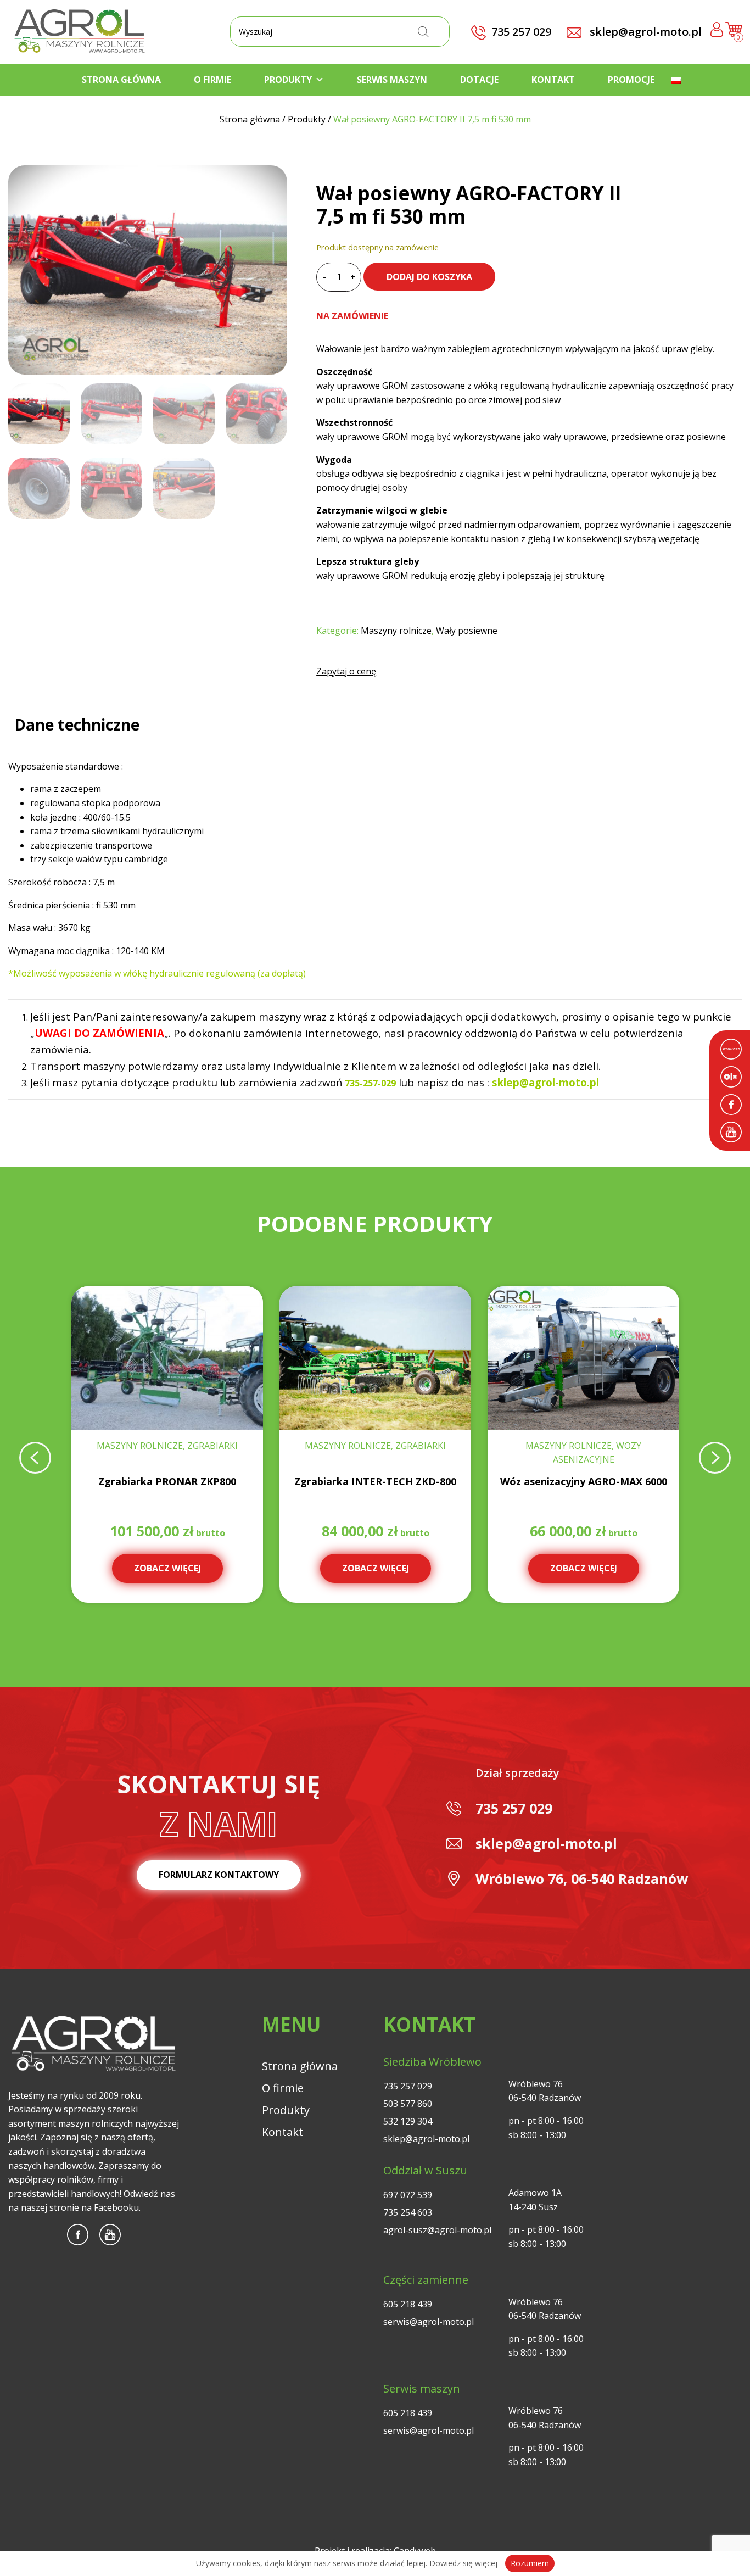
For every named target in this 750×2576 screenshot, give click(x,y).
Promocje (631, 80)
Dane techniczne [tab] (77, 724)
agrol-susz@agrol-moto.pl (437, 2230)
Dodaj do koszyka (429, 277)
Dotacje (479, 80)
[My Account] (717, 32)
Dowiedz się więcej (463, 2563)
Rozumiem (530, 2563)
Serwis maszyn (392, 80)
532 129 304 (408, 2121)
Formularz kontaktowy (219, 1875)
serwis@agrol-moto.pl (429, 2322)
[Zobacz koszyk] (734, 34)
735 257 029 (514, 1808)
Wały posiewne (467, 631)
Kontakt (553, 80)
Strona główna (121, 80)
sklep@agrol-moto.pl (644, 32)
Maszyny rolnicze (396, 631)
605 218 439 (408, 2304)
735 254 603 (408, 2212)
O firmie (212, 80)
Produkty (288, 80)
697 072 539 (408, 2195)
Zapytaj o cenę (346, 671)
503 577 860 (408, 2104)
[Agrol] (80, 32)
